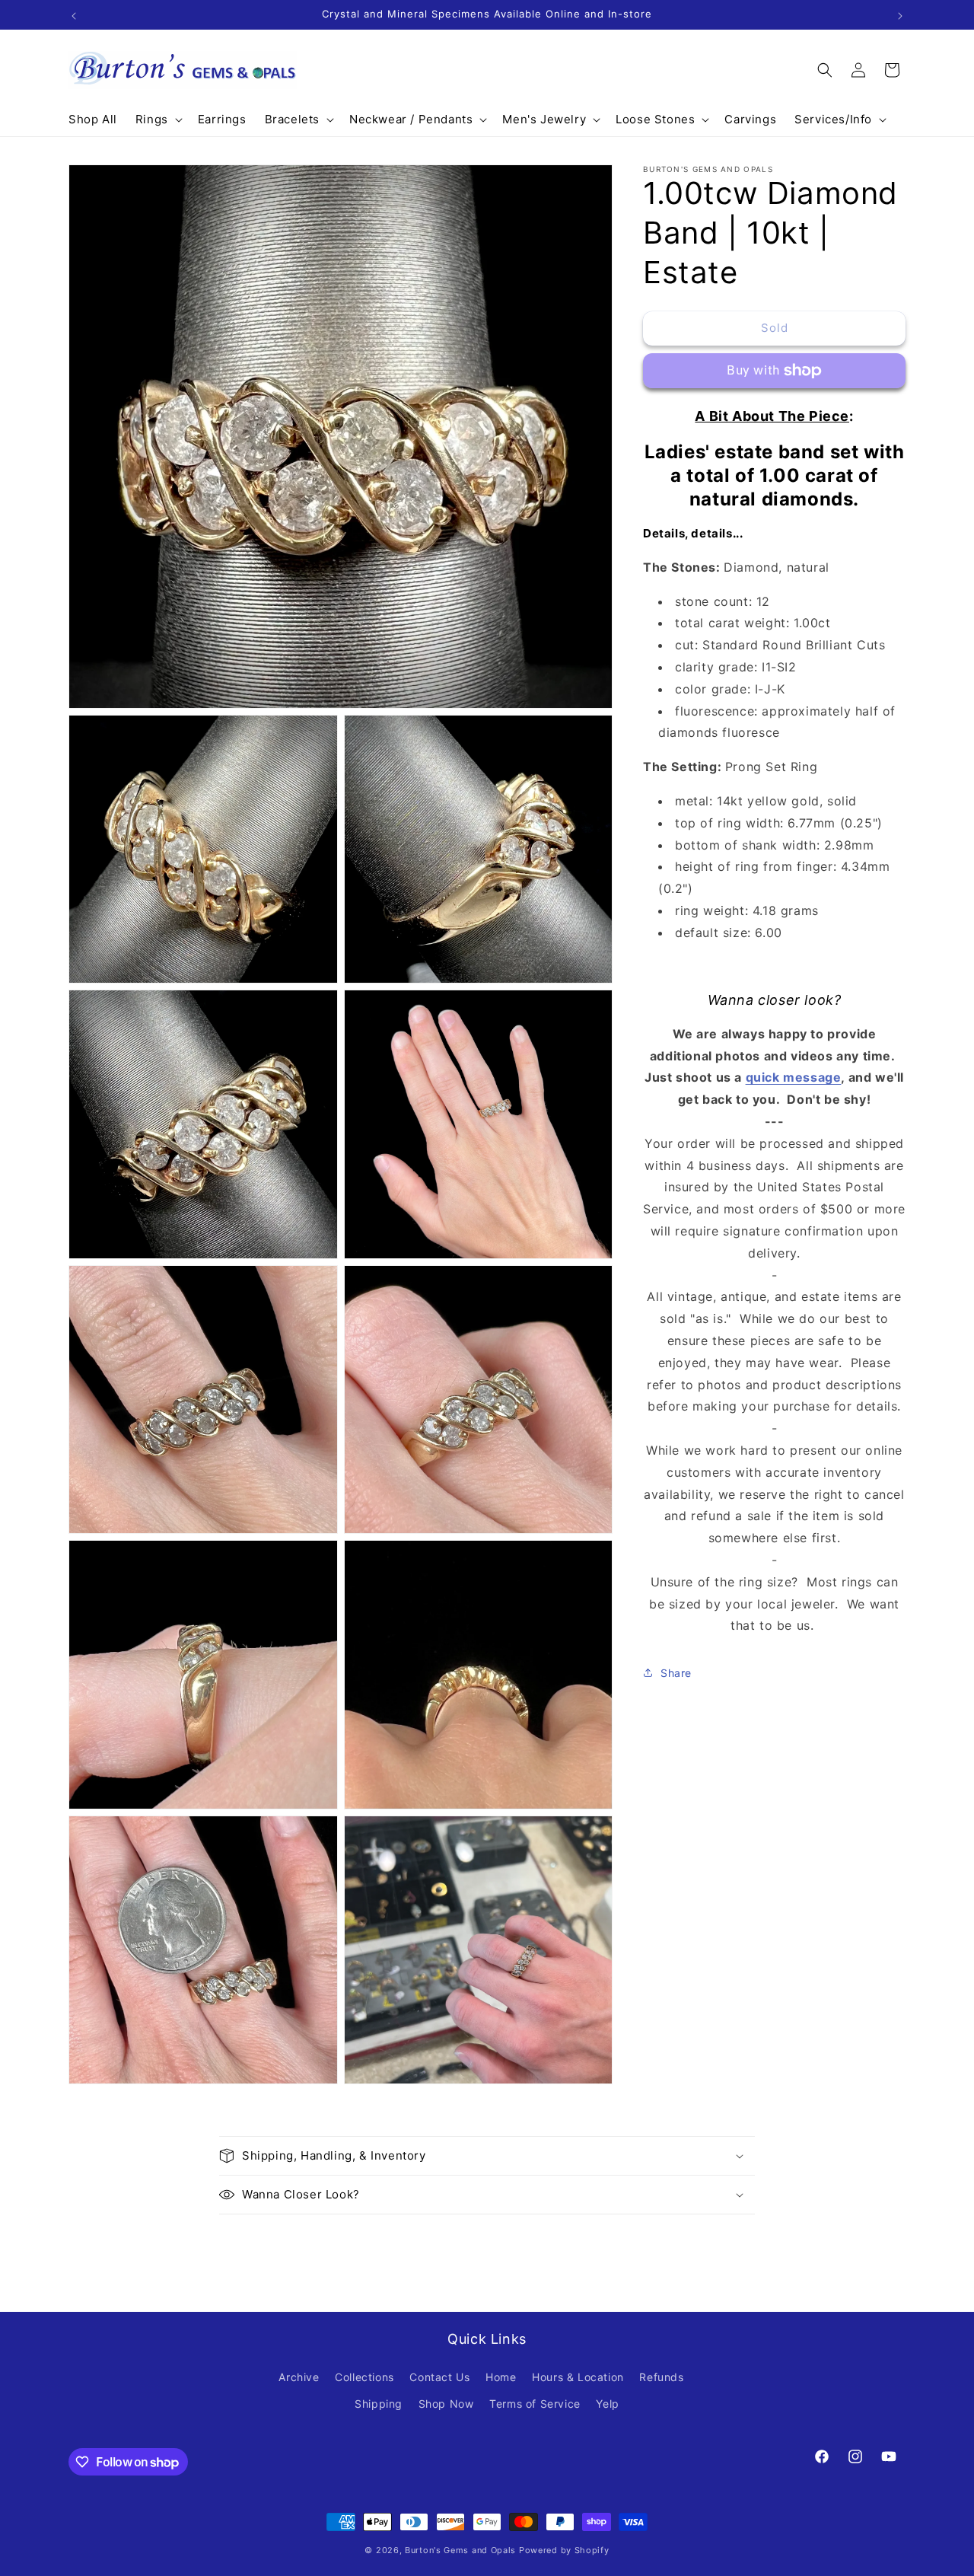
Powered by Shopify (564, 2550)
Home (501, 2377)
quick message (794, 1077)
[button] (158, 120)
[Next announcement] (900, 14)
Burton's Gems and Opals (460, 2550)
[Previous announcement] (74, 14)
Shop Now (446, 2404)
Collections (364, 2377)
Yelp (607, 2404)
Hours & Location (578, 2377)
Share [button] (676, 1673)
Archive (299, 2377)
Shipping (379, 2404)
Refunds (661, 2377)
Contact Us (439, 2377)
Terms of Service (535, 2404)
